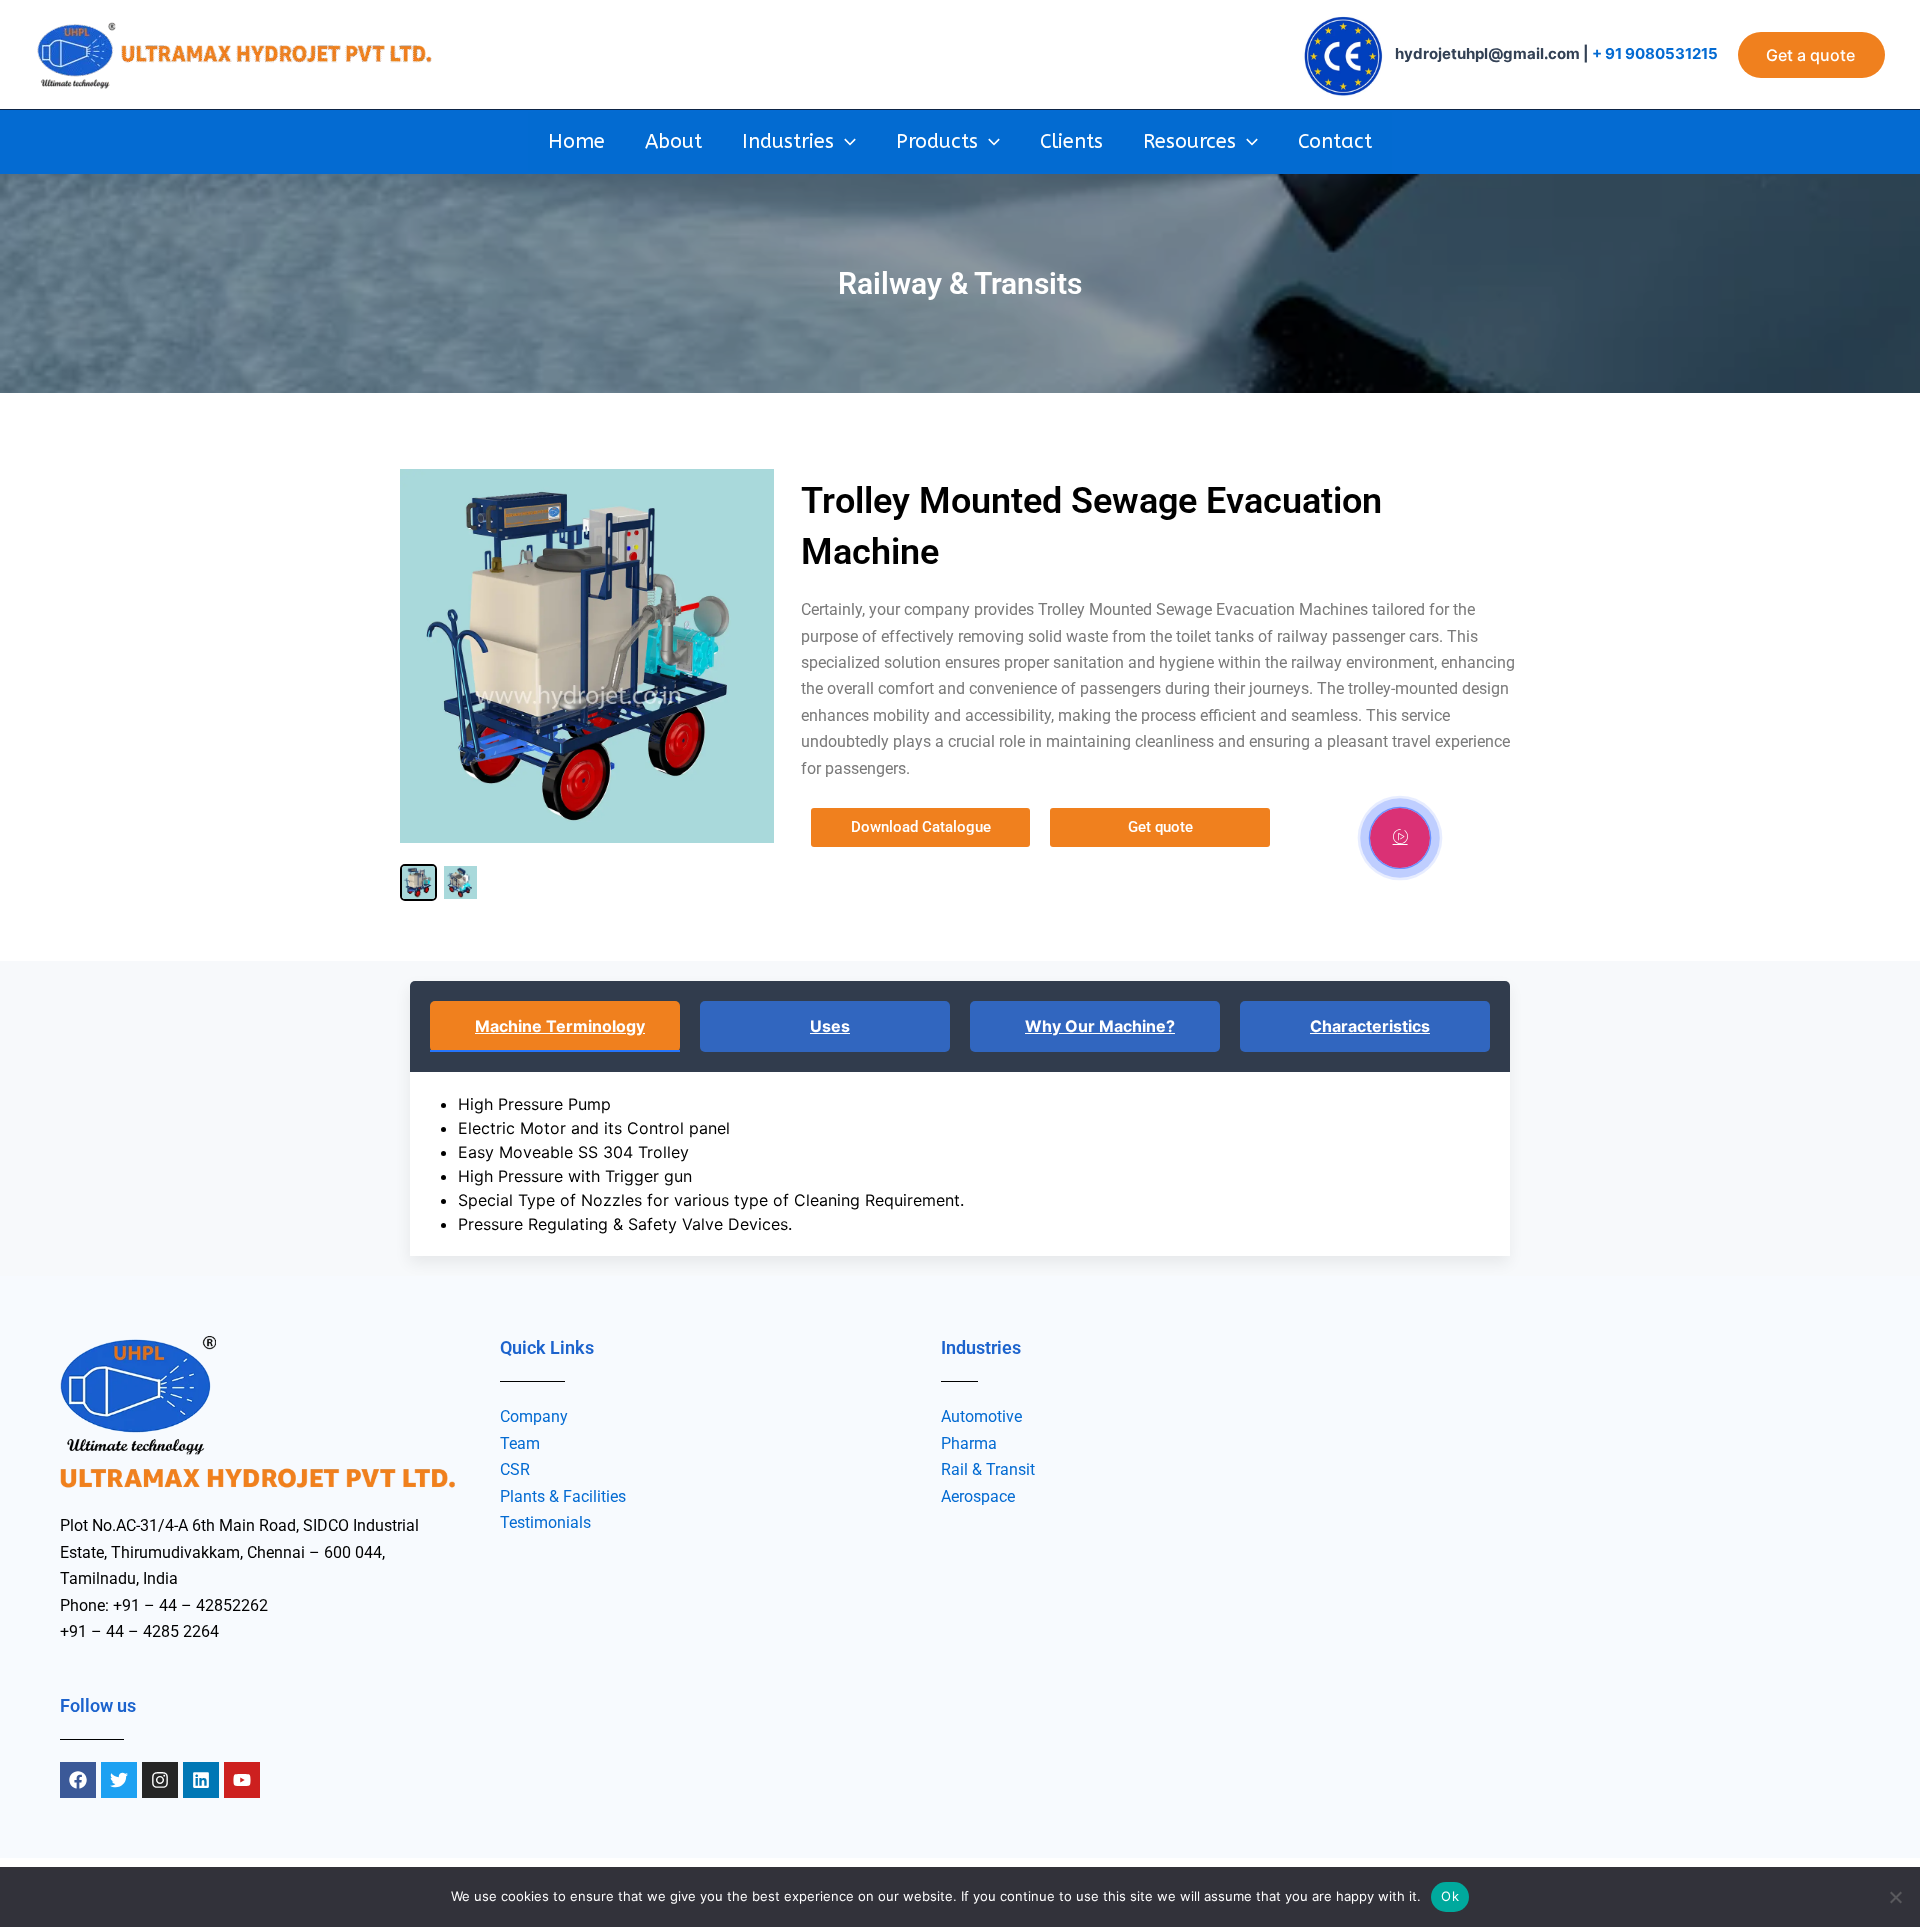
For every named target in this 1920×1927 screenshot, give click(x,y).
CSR (515, 1469)
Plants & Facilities (563, 1496)
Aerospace (978, 1496)
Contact (1335, 141)
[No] (1895, 1897)
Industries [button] (788, 141)
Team (520, 1443)
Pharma (969, 1443)
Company (534, 1416)
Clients (1071, 141)
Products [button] (937, 141)
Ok (1450, 1896)
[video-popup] (1400, 838)
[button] (1811, 55)
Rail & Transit (988, 1469)
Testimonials (545, 1522)
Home (576, 141)
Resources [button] (1189, 141)
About (673, 141)
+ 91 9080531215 (1655, 53)
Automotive (981, 1416)
